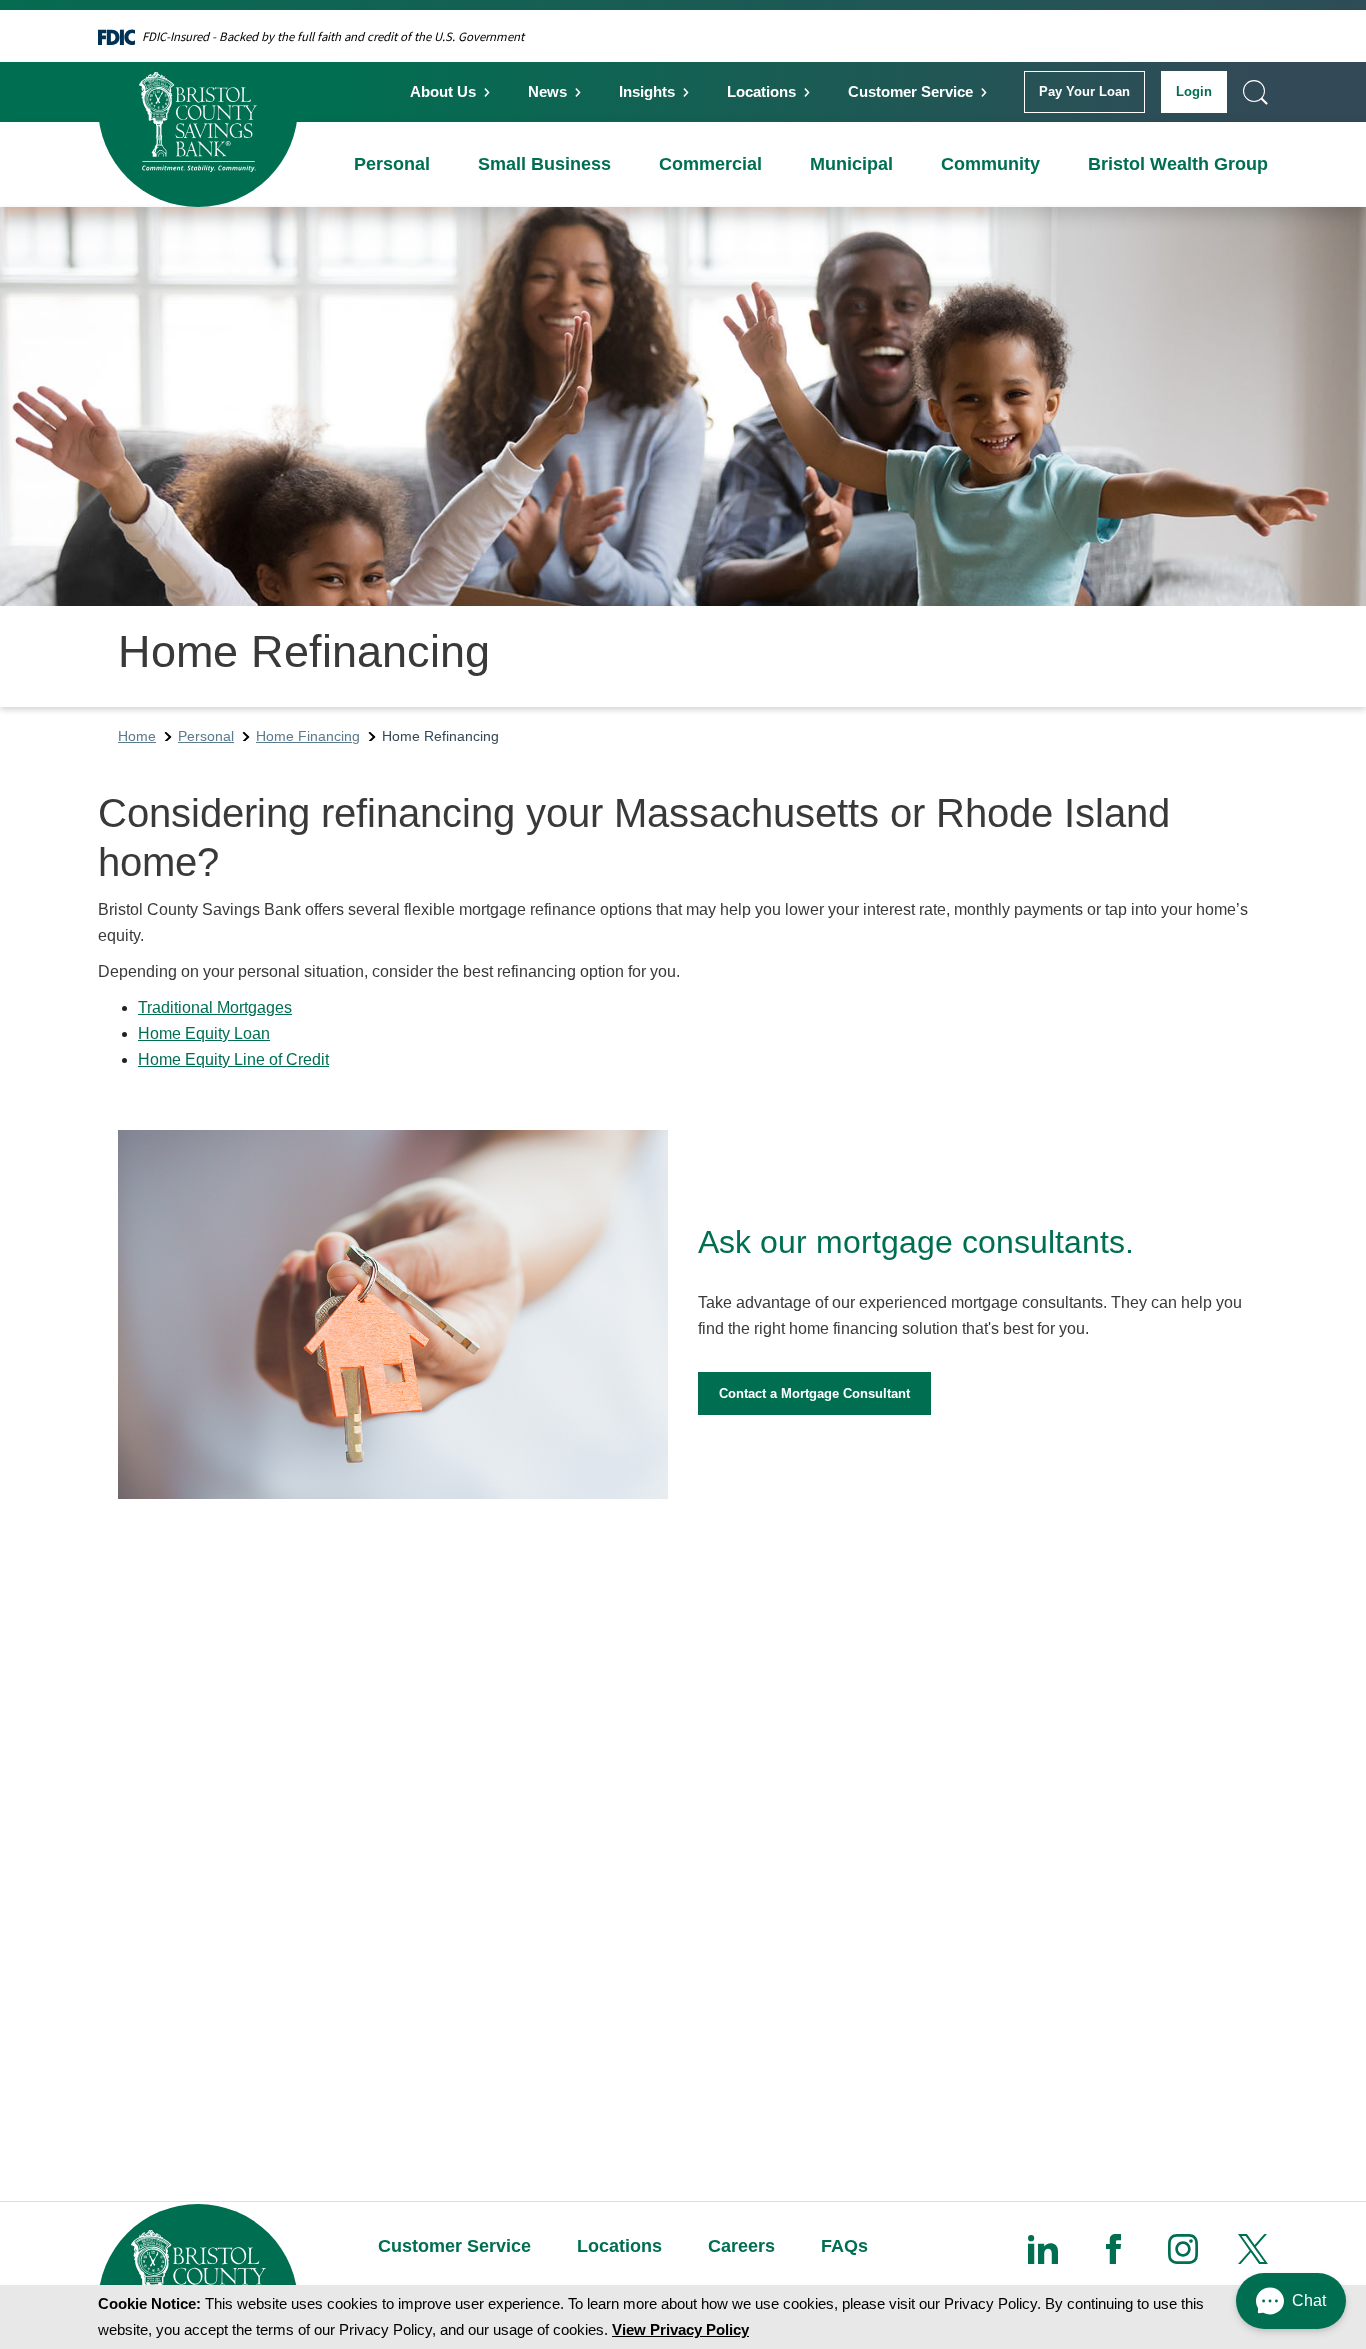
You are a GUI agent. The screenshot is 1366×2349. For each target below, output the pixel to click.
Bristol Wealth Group (1178, 164)
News (547, 91)
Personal (392, 164)
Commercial (710, 164)
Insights (647, 91)
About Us (443, 91)
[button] (1291, 2301)
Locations (761, 91)
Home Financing (308, 736)
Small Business (544, 164)
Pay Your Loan (1084, 91)
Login (1194, 91)
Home (137, 736)
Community (990, 164)
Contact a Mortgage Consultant (814, 1393)
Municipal (851, 164)
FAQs (844, 2246)
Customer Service (910, 91)
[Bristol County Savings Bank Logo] (198, 107)
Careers (741, 2246)
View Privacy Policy (680, 2329)
